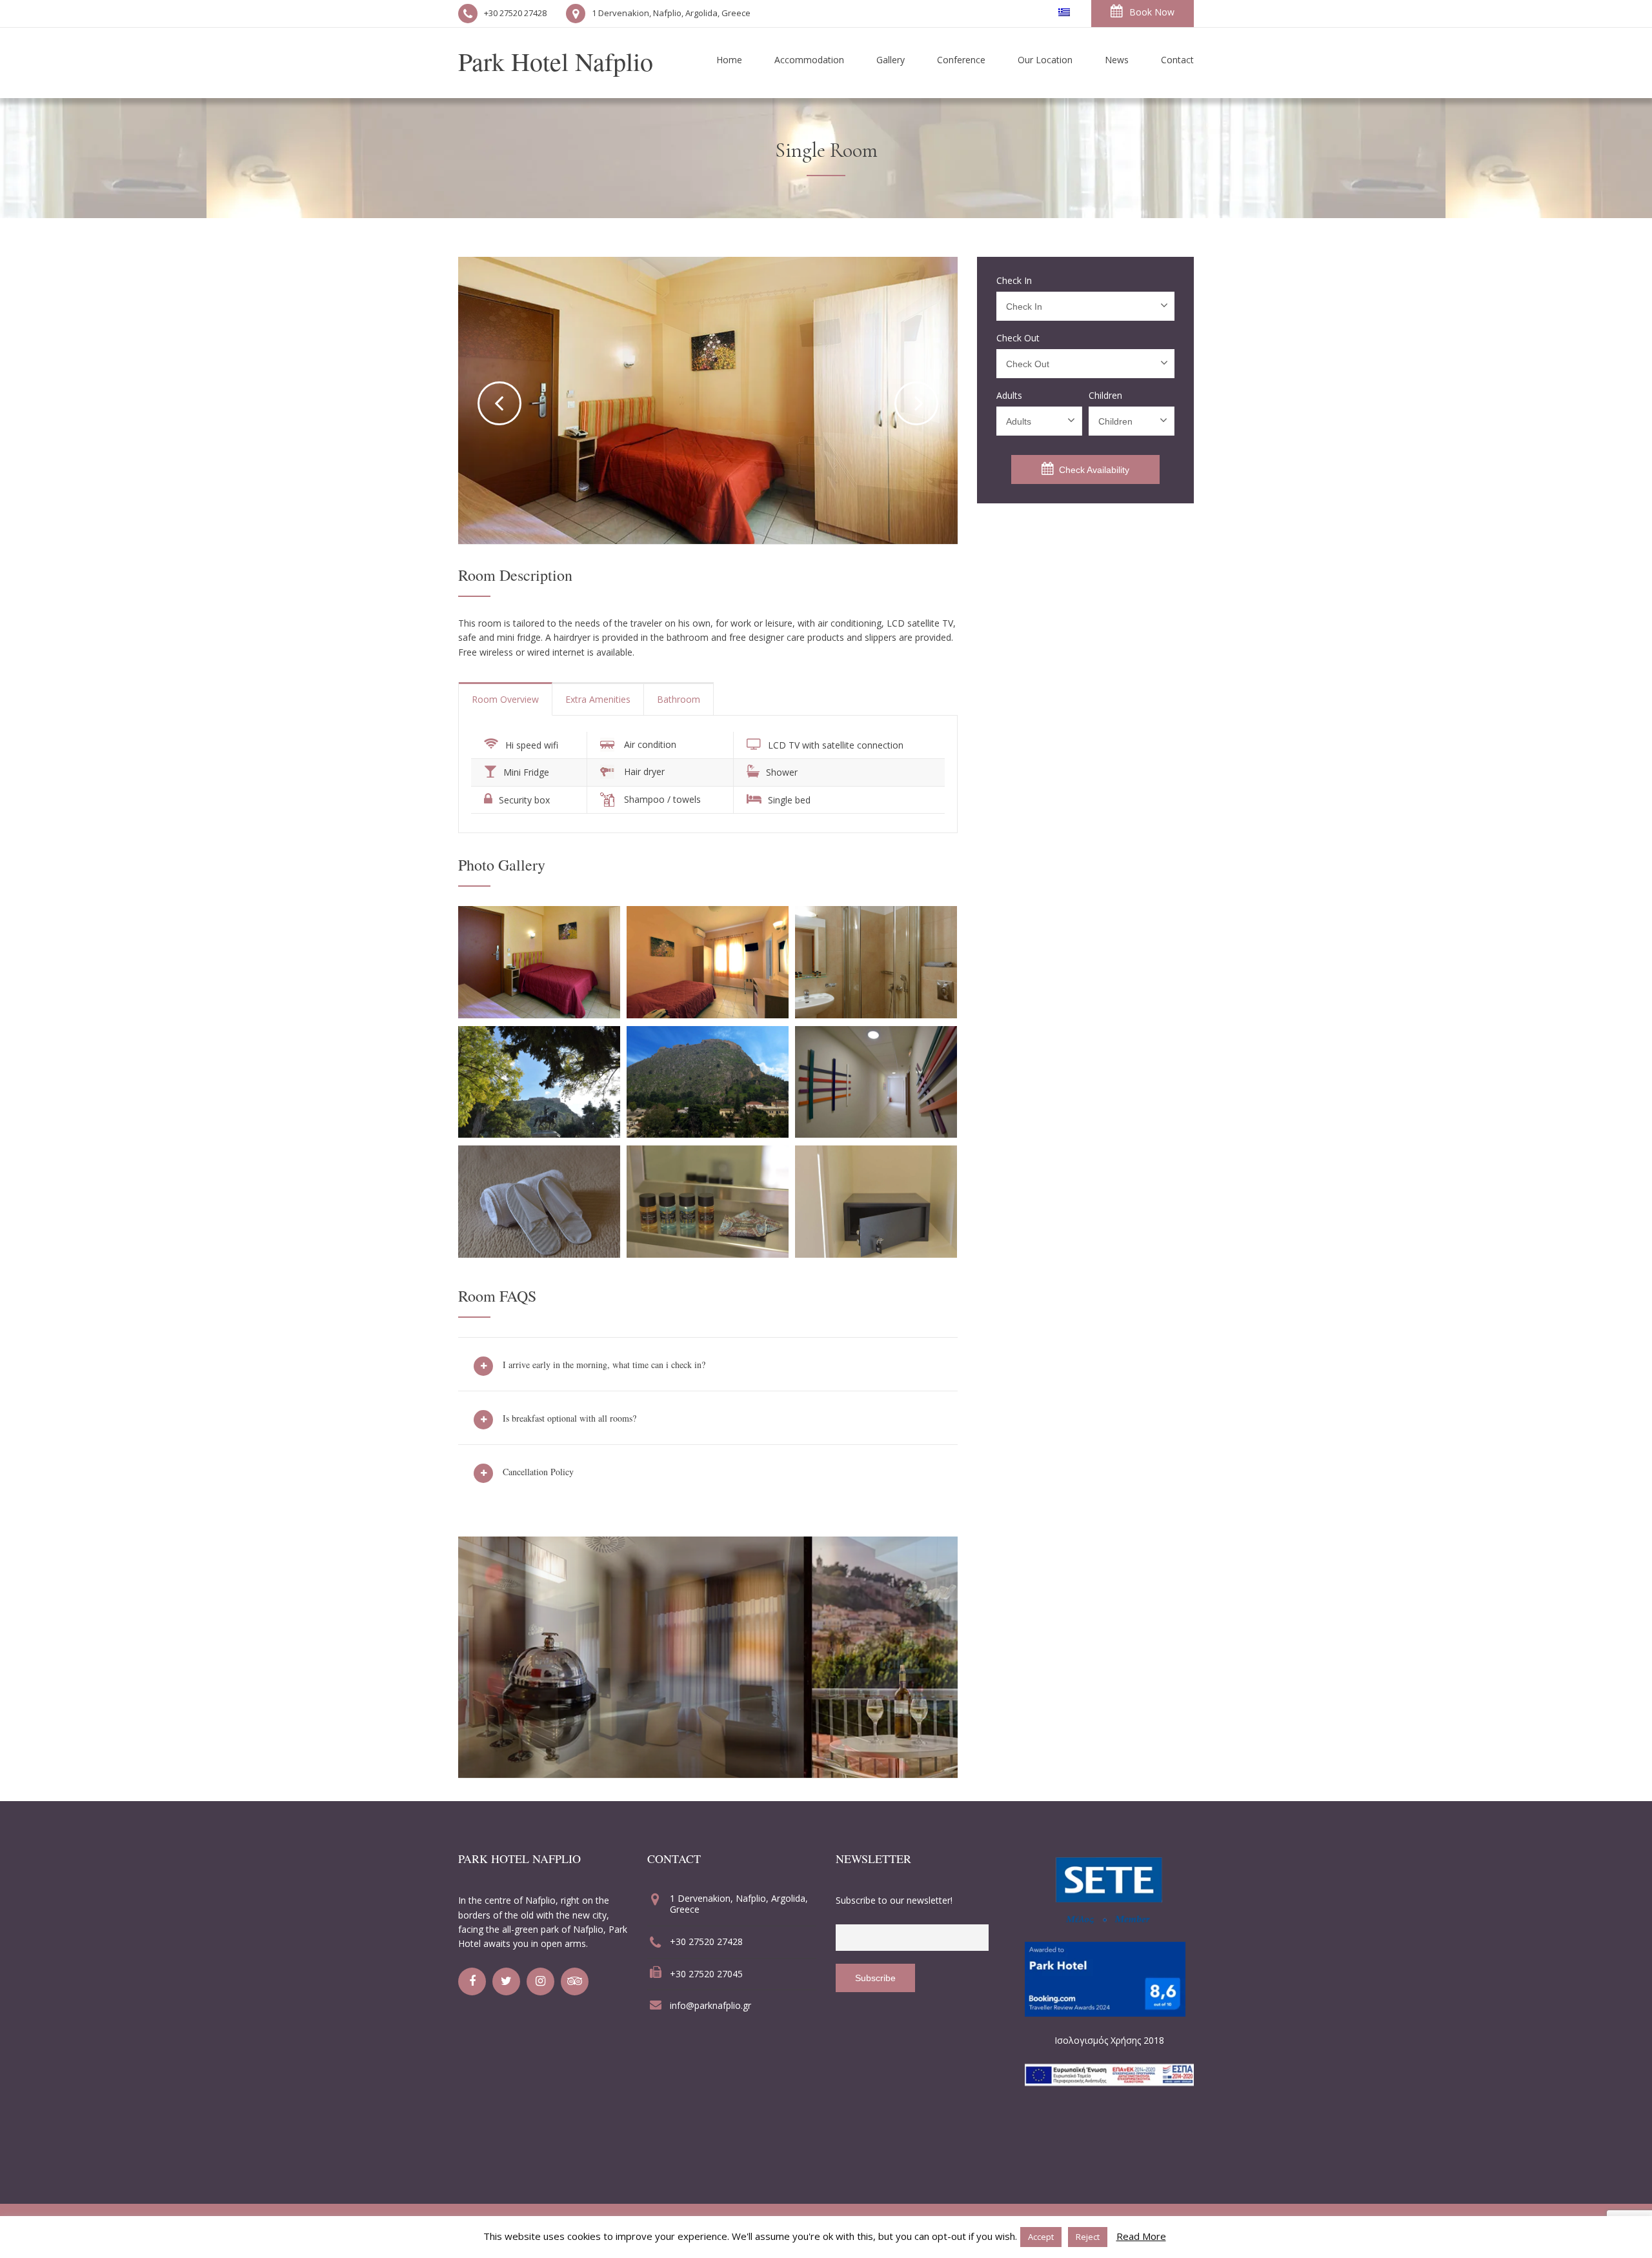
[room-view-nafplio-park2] (539, 1134)
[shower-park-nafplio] (876, 1014)
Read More (1141, 2236)
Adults (1009, 396)
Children (1105, 396)
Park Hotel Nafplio (556, 61)
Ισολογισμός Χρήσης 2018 (1109, 2040)
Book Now (1152, 12)
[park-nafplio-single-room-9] (708, 1254)
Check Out (1018, 338)
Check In (1014, 281)
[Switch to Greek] (1064, 12)
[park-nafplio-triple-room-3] (708, 1134)
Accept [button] (1041, 2237)
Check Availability (1094, 470)
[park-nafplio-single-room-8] (876, 1254)
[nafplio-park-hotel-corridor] (876, 1134)
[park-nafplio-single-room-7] (708, 1014)
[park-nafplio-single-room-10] (539, 1254)
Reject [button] (1088, 2237)
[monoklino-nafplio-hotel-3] (539, 1014)
